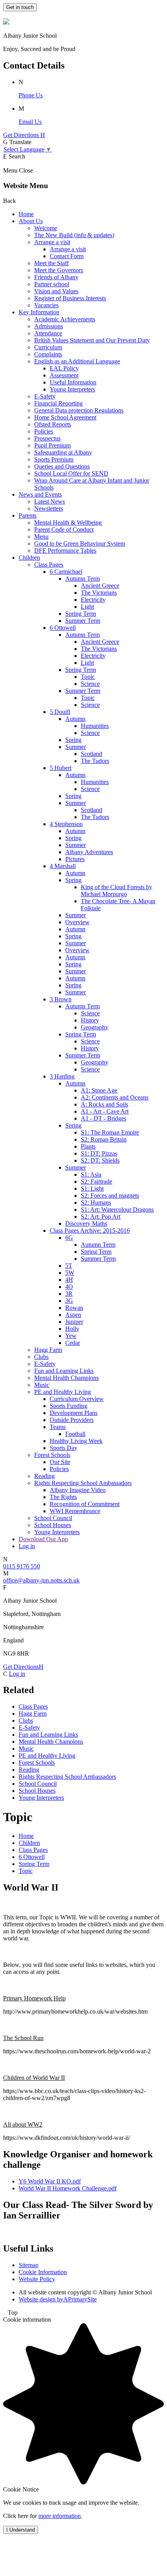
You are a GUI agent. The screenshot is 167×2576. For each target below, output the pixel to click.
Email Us (30, 122)
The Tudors (95, 761)
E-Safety (45, 396)
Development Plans (74, 1413)
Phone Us (31, 95)
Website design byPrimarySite (58, 2299)
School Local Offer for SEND (71, 473)
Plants (88, 1146)
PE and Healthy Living (63, 1392)
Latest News (50, 501)
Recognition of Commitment (85, 1504)
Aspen (73, 1315)
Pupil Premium (52, 445)
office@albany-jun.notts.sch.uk (41, 1580)
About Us (31, 221)
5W (70, 1273)
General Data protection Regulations (79, 410)
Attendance (48, 333)
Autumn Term (83, 579)
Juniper (74, 1322)
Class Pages (49, 565)
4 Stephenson (66, 824)
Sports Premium (54, 459)
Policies (44, 431)
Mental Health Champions (66, 1378)
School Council (53, 1518)
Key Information (39, 312)
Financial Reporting (58, 403)
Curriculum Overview (77, 1399)
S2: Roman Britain (104, 1139)
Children (29, 558)
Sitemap (29, 2265)
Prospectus (47, 438)
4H (69, 1280)
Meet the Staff (51, 263)
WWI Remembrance (75, 1511)
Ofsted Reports (53, 424)
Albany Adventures (89, 852)
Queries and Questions (62, 466)
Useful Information (73, 382)
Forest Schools (52, 1455)
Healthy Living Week (76, 1441)
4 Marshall (63, 866)
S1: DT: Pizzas (99, 1153)
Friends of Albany (56, 277)
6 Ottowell (63, 628)
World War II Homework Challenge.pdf (68, 2188)
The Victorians (99, 593)
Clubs (41, 1357)
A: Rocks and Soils (104, 1104)
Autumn (75, 719)
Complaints (48, 354)
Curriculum (48, 347)
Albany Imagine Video (78, 1490)
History (90, 1020)
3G (69, 1301)
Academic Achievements (65, 319)
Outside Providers (72, 1420)
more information (60, 2516)
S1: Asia (91, 1174)
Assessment (64, 375)
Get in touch (20, 7)
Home (26, 214)
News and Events (40, 494)
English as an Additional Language (77, 361)
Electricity (93, 600)
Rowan (74, 1308)
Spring (73, 740)
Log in (27, 1546)
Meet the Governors (59, 270)
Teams (58, 1427)
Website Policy (37, 2279)
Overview (77, 922)
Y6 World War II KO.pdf (50, 2181)
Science (90, 684)
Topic (88, 677)
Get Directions (23, 1667)
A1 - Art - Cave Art (105, 1111)
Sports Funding (69, 1406)
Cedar (73, 1343)
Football (75, 1434)
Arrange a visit (52, 242)
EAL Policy (64, 368)
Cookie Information (43, 2272)
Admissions (49, 326)
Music (42, 1385)
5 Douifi (60, 712)
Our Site (60, 1462)
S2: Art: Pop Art (101, 1217)
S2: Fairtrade (97, 1181)
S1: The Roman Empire (110, 1132)
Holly (72, 1329)
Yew (71, 1336)
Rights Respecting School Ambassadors (83, 1483)
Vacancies (46, 305)
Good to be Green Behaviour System (80, 544)
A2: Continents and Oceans (115, 1097)
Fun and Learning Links (64, 1371)
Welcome (46, 228)
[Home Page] (6, 22)
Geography (95, 1027)
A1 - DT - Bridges (104, 1118)
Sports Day (63, 1448)
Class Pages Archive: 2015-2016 (90, 1231)
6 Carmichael (66, 572)
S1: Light (92, 1188)
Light (87, 607)
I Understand (21, 2530)
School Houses (53, 1525)
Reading (44, 1476)
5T (69, 1266)
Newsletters (49, 508)
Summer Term (83, 621)
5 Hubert (61, 768)
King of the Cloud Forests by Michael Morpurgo (117, 891)
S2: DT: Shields (100, 1160)
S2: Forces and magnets (110, 1195)
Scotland (91, 754)
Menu (41, 537)
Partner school (52, 284)
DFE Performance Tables (65, 551)
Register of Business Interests (70, 298)
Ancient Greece (100, 586)
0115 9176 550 (22, 1566)
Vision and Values (56, 291)
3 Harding (62, 1076)
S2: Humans (96, 1203)
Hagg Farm (48, 1350)
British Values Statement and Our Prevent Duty (92, 340)
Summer (76, 747)
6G (69, 1238)
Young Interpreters (72, 389)
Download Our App (43, 1539)
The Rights (63, 1497)
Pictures (75, 859)
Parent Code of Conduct (64, 529)
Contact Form (67, 256)
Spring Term (81, 614)
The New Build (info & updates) (74, 235)
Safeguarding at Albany (63, 452)
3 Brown (61, 999)
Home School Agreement (65, 417)
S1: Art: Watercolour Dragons (117, 1210)
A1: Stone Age (99, 1090)
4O (69, 1287)
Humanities (95, 726)
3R (69, 1294)
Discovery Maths (86, 1224)
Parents (28, 515)
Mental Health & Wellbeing (68, 522)
